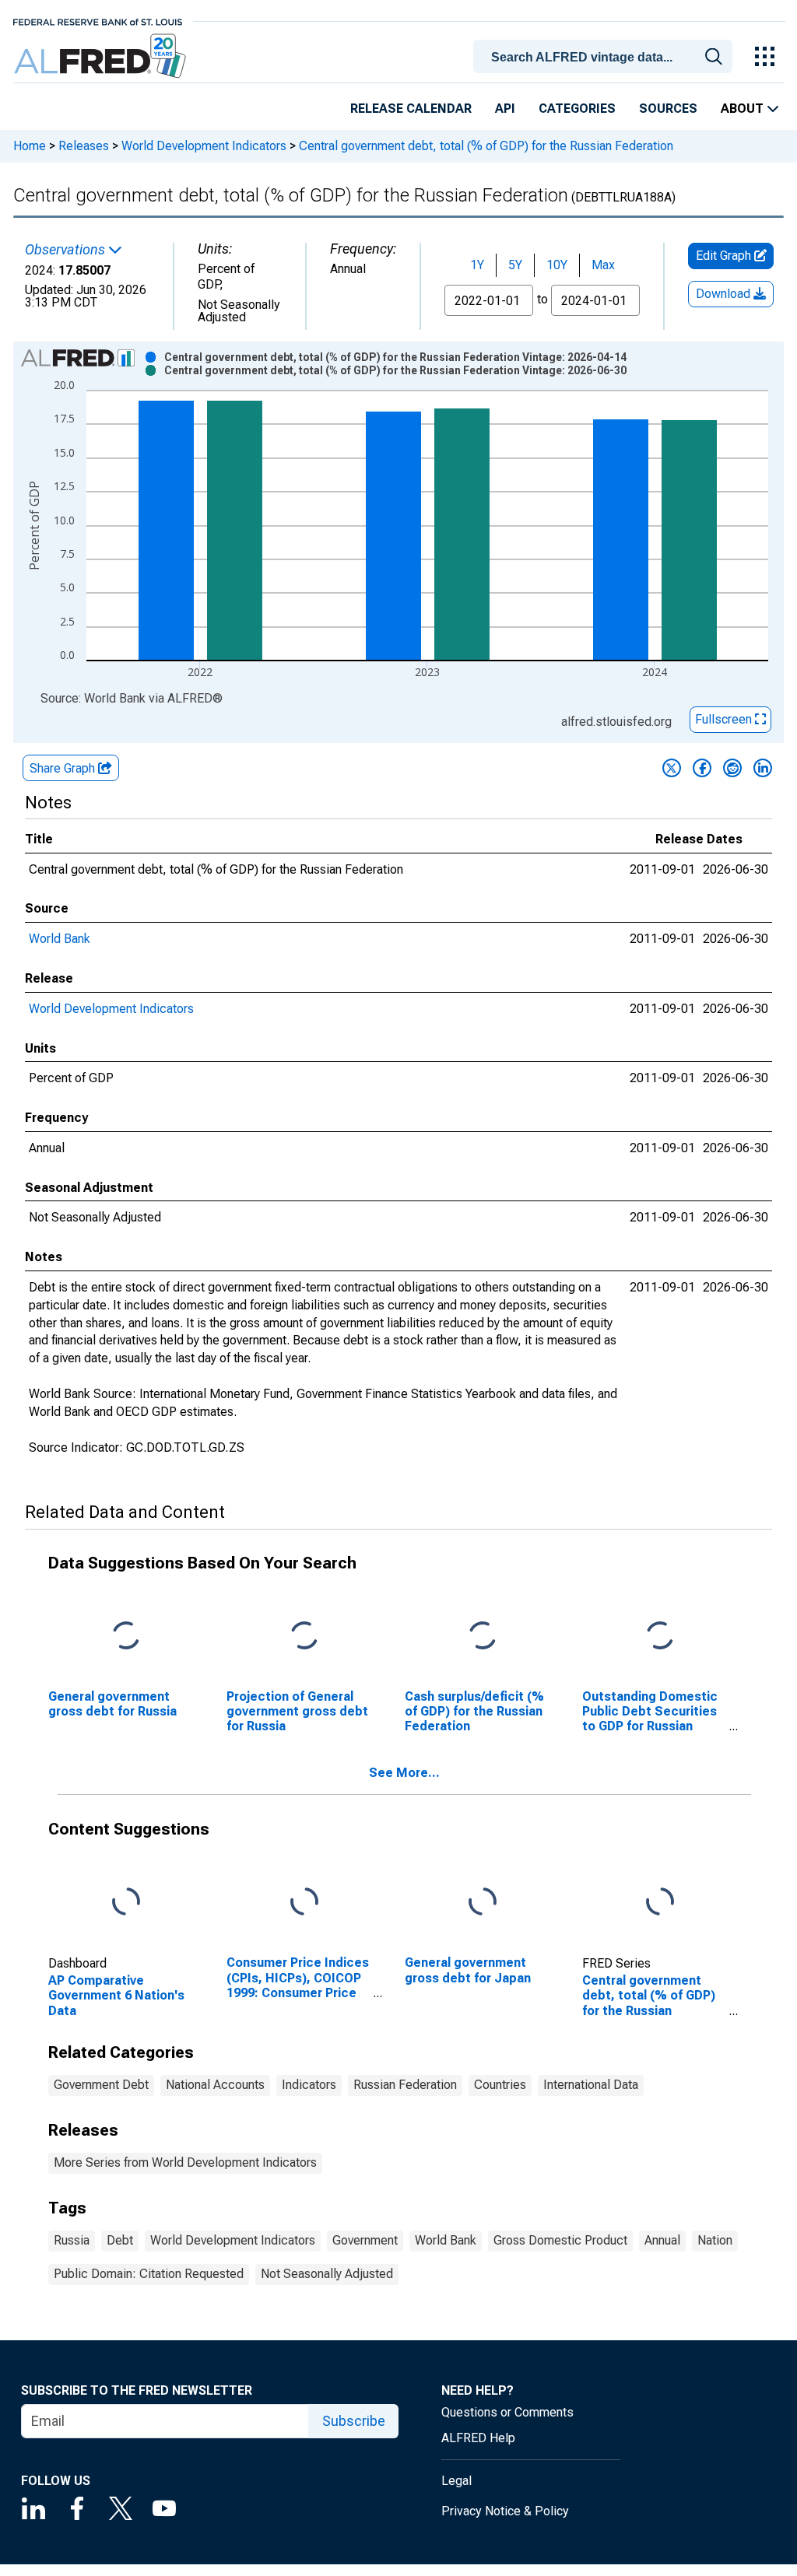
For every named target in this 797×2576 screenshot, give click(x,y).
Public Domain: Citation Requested (149, 2274)
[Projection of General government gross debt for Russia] (304, 1636)
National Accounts (215, 2085)
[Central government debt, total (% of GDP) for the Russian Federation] (660, 1903)
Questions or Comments (507, 2412)
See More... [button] (404, 1773)
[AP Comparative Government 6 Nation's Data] (126, 1903)
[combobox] (606, 55)
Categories (577, 109)
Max (603, 265)
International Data (591, 2085)
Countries (500, 2085)
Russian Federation (405, 2085)
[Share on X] (672, 768)
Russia (72, 2240)
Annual (662, 2240)
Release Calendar (411, 109)
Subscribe (354, 2421)
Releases (84, 146)
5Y (515, 265)
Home (30, 146)
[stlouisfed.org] (98, 21)
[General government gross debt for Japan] (483, 1903)
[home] (102, 56)
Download (725, 294)
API (505, 109)
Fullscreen (725, 719)
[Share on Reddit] (732, 768)
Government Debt (101, 2085)
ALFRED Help (478, 2438)
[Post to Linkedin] (763, 768)
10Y (557, 265)
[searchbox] (606, 58)
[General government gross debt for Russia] (126, 1636)
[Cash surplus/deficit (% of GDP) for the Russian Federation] (483, 1636)
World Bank (60, 939)
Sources (668, 109)
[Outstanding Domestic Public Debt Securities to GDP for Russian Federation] (660, 1636)
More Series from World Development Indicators (185, 2162)
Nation (715, 2240)
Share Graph (64, 768)
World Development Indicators (204, 146)
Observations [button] (67, 250)
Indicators (309, 2085)
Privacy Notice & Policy (505, 2511)
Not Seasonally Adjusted (327, 2274)
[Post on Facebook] (702, 768)
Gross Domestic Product (560, 2240)
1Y (477, 265)
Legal (456, 2481)
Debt (120, 2240)
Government (365, 2240)
